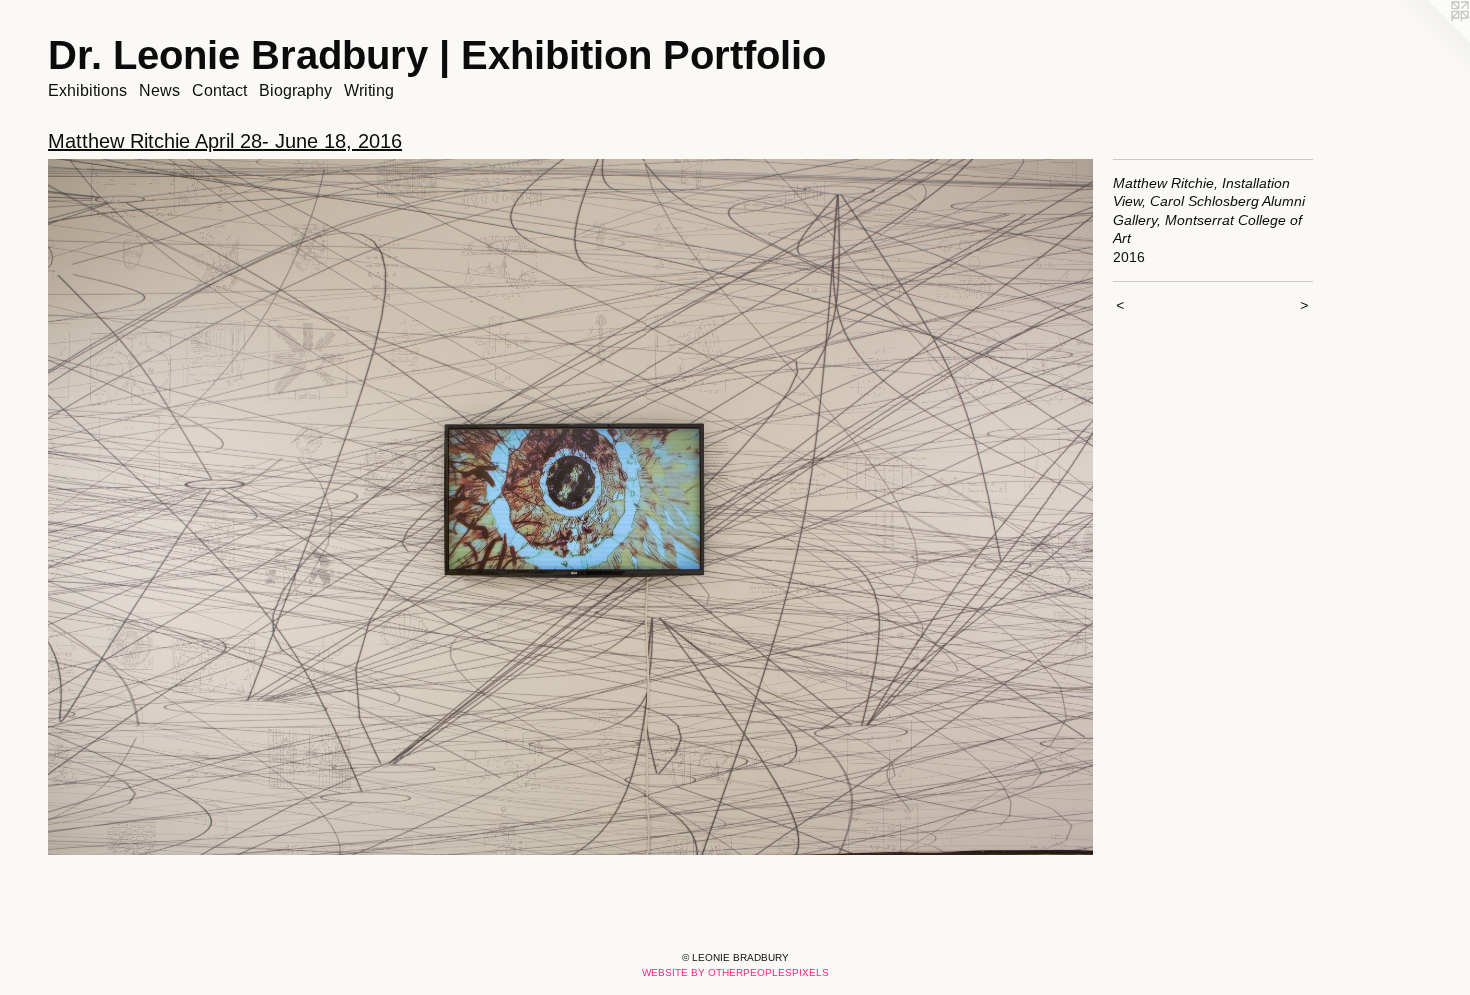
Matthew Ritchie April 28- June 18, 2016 (225, 141)
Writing (369, 90)
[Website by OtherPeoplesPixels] (1430, 40)
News (159, 90)
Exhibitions (87, 90)
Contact (219, 90)
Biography (295, 90)
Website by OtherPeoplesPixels (735, 972)
